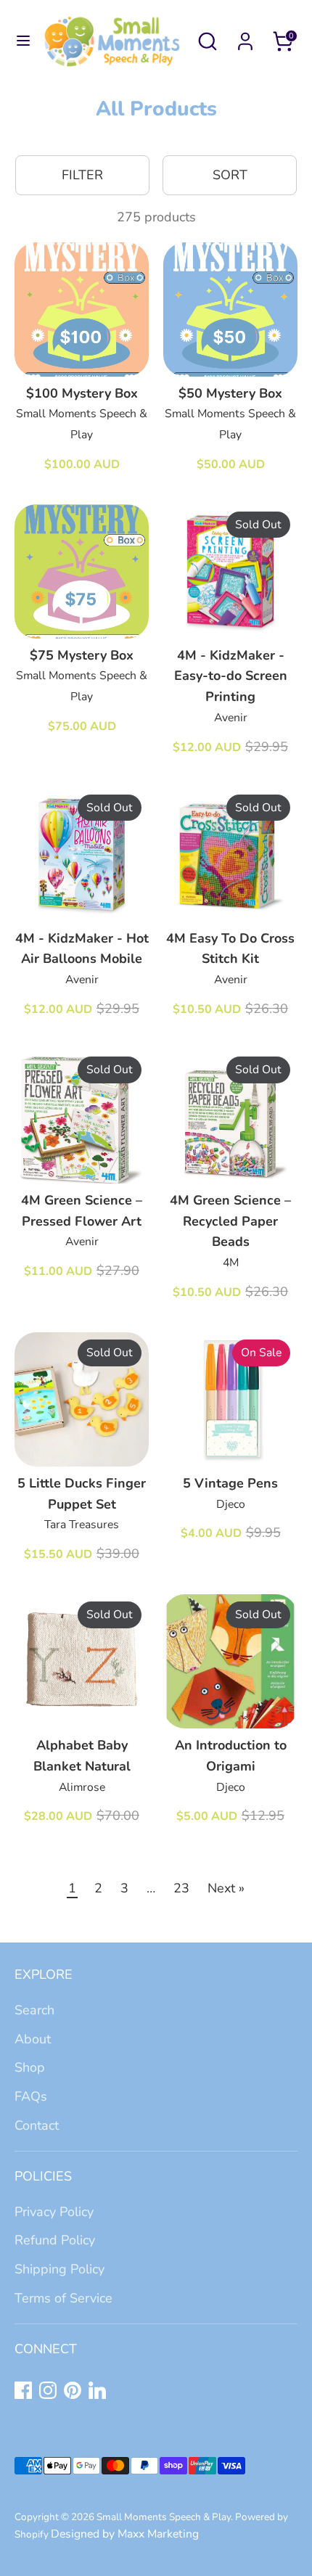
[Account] (245, 37)
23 (181, 1888)
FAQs (31, 2096)
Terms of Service (63, 2298)
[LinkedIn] (97, 2390)
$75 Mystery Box (82, 655)
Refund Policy (55, 2240)
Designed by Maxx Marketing (125, 2534)
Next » (226, 1888)
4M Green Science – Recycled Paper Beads (230, 1221)
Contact (37, 2125)
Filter (82, 175)
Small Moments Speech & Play (164, 2517)
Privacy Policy (54, 2212)
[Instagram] (48, 2390)
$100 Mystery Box (82, 393)
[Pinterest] (73, 2390)
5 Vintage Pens (230, 1483)
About (33, 2039)
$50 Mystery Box (230, 393)
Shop (30, 2067)
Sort (230, 175)
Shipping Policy (59, 2269)
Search (34, 2010)
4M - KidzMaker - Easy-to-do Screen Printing (231, 676)
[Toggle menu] (18, 41)
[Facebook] (23, 2390)
